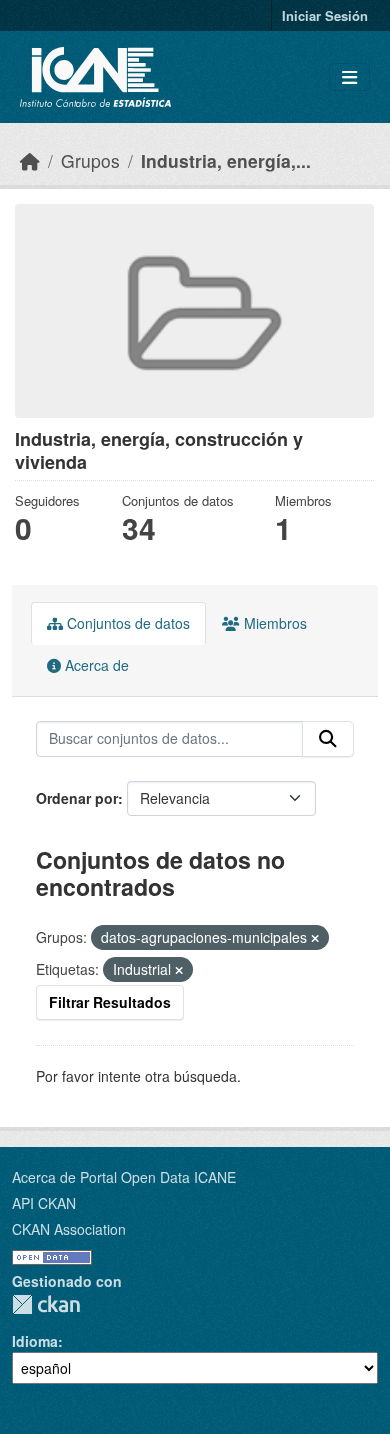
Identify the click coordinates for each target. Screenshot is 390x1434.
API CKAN (44, 1203)
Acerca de (95, 665)
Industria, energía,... (226, 160)
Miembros (273, 623)
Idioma (35, 1341)
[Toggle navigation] (349, 77)
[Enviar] (328, 739)
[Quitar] (315, 938)
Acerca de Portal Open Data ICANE (124, 1177)
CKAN (46, 1304)
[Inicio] (30, 160)
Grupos (90, 160)
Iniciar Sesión (325, 15)
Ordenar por (77, 798)
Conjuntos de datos (126, 623)
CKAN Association (69, 1229)
